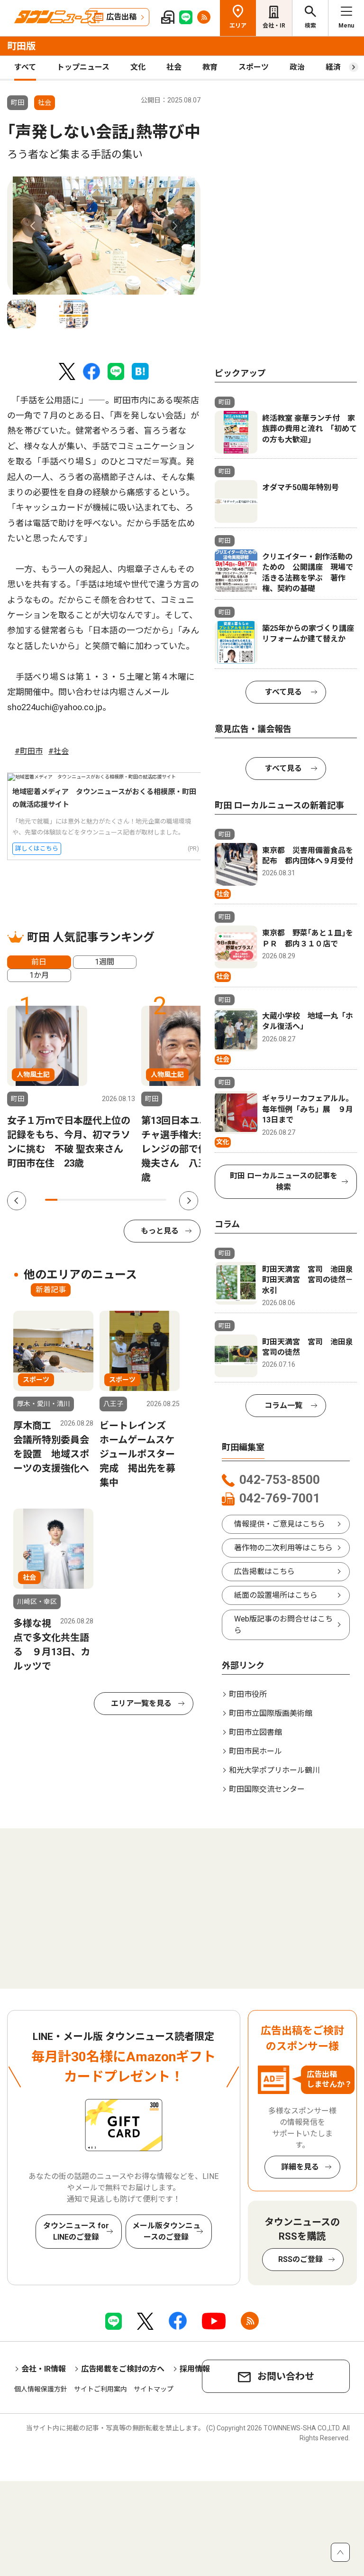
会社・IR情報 (44, 2369)
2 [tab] (64, 1200)
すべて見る (283, 692)
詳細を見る (300, 2167)
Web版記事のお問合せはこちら (283, 1625)
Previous (33, 226)
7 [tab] (124, 1200)
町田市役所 (248, 1694)
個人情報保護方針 (41, 2389)
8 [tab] (136, 1200)
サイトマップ (154, 2389)
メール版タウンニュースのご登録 (166, 2231)
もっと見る (160, 1231)
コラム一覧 (283, 1405)
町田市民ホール (255, 1751)
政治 (297, 67)
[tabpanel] (104, 236)
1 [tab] (51, 1200)
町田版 (21, 46)
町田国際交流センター (267, 1789)
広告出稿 (121, 17)
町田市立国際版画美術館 (271, 1713)
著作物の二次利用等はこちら (283, 1548)
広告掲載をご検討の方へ (123, 2369)
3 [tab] (75, 1200)
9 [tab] (148, 1200)
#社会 (59, 751)
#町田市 (29, 751)
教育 (210, 67)
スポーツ (254, 67)
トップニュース (83, 67)
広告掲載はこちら (264, 1571)
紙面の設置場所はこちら (276, 1595)
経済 (333, 67)
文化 (138, 67)
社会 (174, 67)
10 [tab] (160, 1200)
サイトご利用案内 (100, 2389)
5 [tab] (100, 1200)
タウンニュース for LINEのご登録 (76, 2231)
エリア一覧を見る (141, 1703)
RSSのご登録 (300, 2259)
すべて (25, 67)
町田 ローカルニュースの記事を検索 (284, 1181)
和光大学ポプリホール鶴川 (274, 1770)
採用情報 (195, 2369)
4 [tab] (88, 1200)
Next (174, 226)
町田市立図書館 (255, 1732)
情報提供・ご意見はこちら (280, 1524)
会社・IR (274, 26)
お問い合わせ (286, 2376)
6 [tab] (112, 1200)
